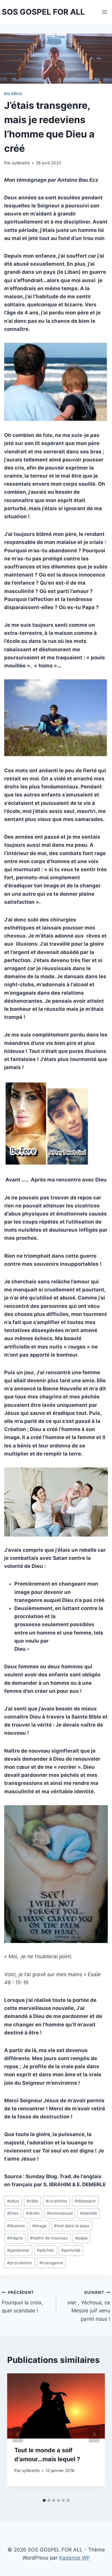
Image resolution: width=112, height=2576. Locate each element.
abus (13, 2201)
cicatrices (56, 2201)
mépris (15, 2238)
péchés (45, 2250)
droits (33, 2213)
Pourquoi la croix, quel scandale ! (22, 2302)
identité (89, 2213)
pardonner (18, 2250)
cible (32, 2201)
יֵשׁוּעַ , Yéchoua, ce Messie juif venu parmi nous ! (89, 2306)
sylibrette (21, 163)
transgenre (51, 2263)
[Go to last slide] (18, 2434)
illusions (16, 2226)
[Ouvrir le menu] (105, 12)
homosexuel (60, 2213)
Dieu (13, 2213)
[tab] (44, 2500)
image (39, 2226)
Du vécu (13, 94)
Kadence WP (75, 2558)
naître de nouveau (49, 2238)
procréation (20, 2263)
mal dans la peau (72, 2226)
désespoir (85, 2201)
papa (81, 2238)
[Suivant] (94, 2434)
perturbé (71, 2250)
